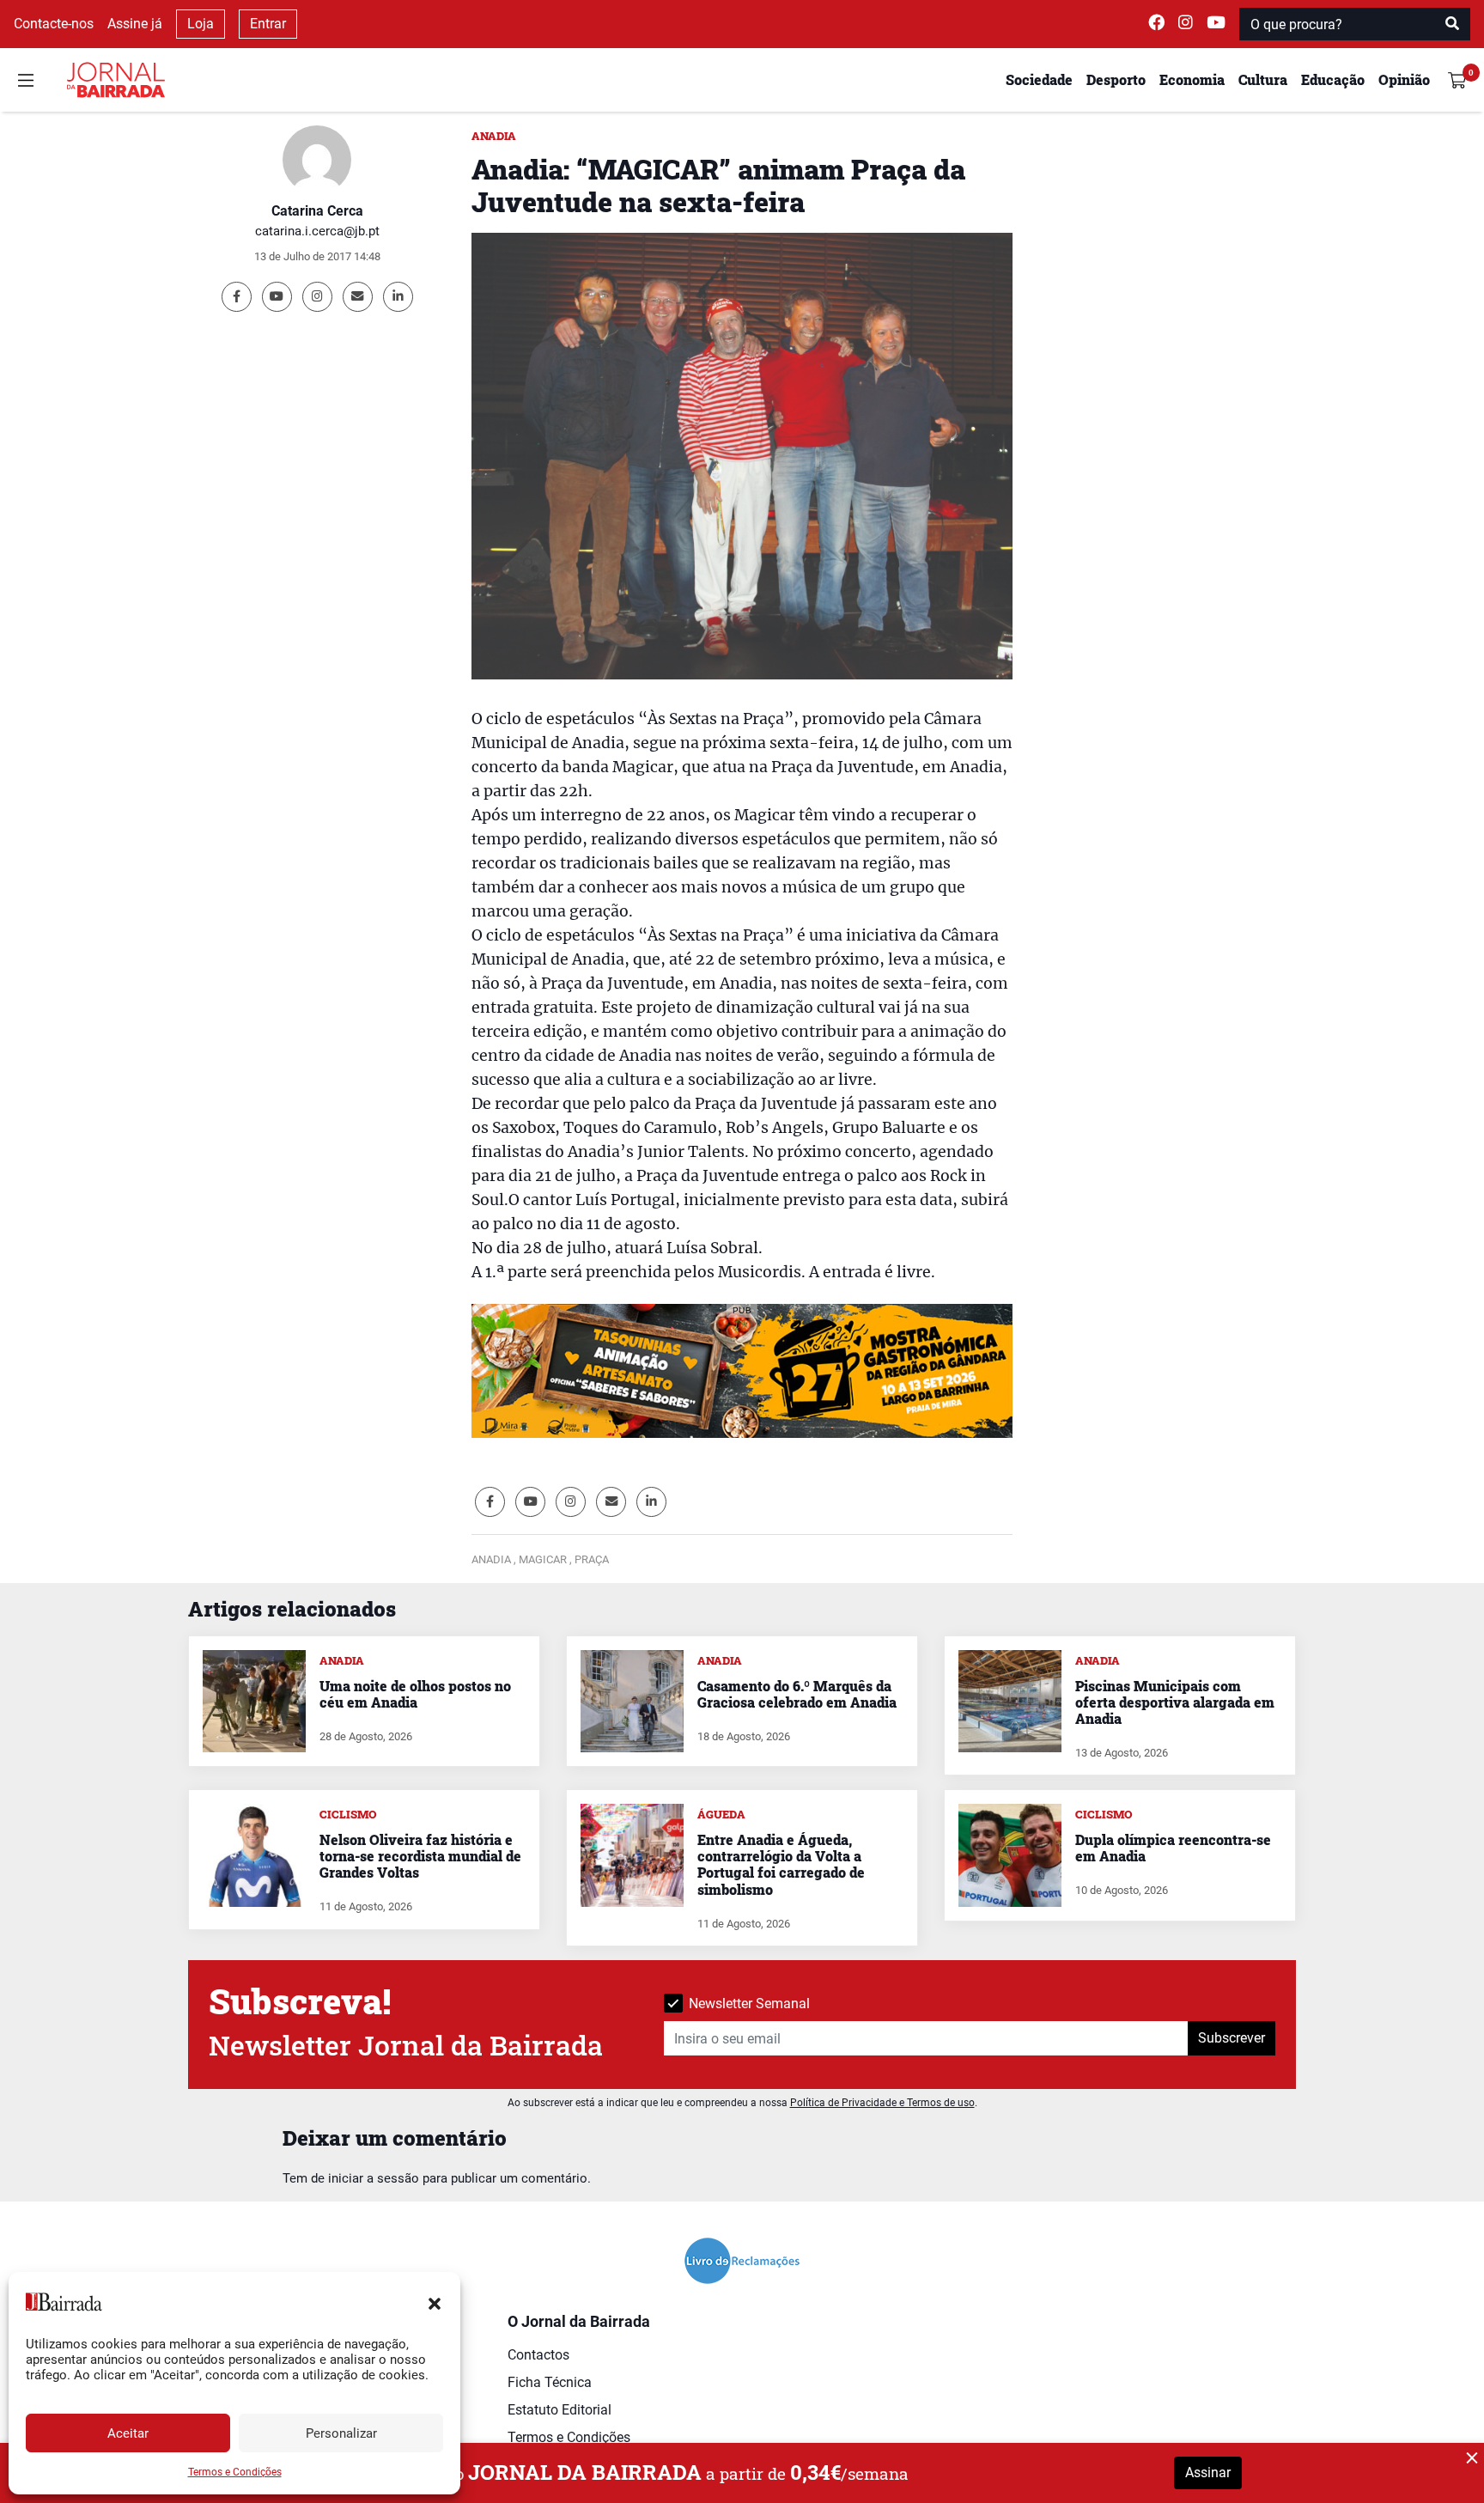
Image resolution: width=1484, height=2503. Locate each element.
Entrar (268, 24)
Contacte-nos (54, 24)
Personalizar (341, 2433)
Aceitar (128, 2433)
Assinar (1208, 2473)
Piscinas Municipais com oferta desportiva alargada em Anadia (1175, 1702)
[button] (435, 2302)
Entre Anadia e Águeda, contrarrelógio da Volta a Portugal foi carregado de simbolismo (781, 1864)
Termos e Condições (235, 2472)
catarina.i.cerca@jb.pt (317, 231)
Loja (201, 24)
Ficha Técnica (550, 2382)
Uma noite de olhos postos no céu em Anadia (415, 1694)
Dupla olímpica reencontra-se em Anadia (1173, 1848)
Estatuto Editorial (560, 2410)
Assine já (135, 24)
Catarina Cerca (317, 211)
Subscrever (1232, 2038)
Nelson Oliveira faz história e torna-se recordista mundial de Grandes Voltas (420, 1856)
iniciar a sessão (374, 2178)
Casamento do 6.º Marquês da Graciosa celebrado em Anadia (797, 1694)
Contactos (538, 2355)
